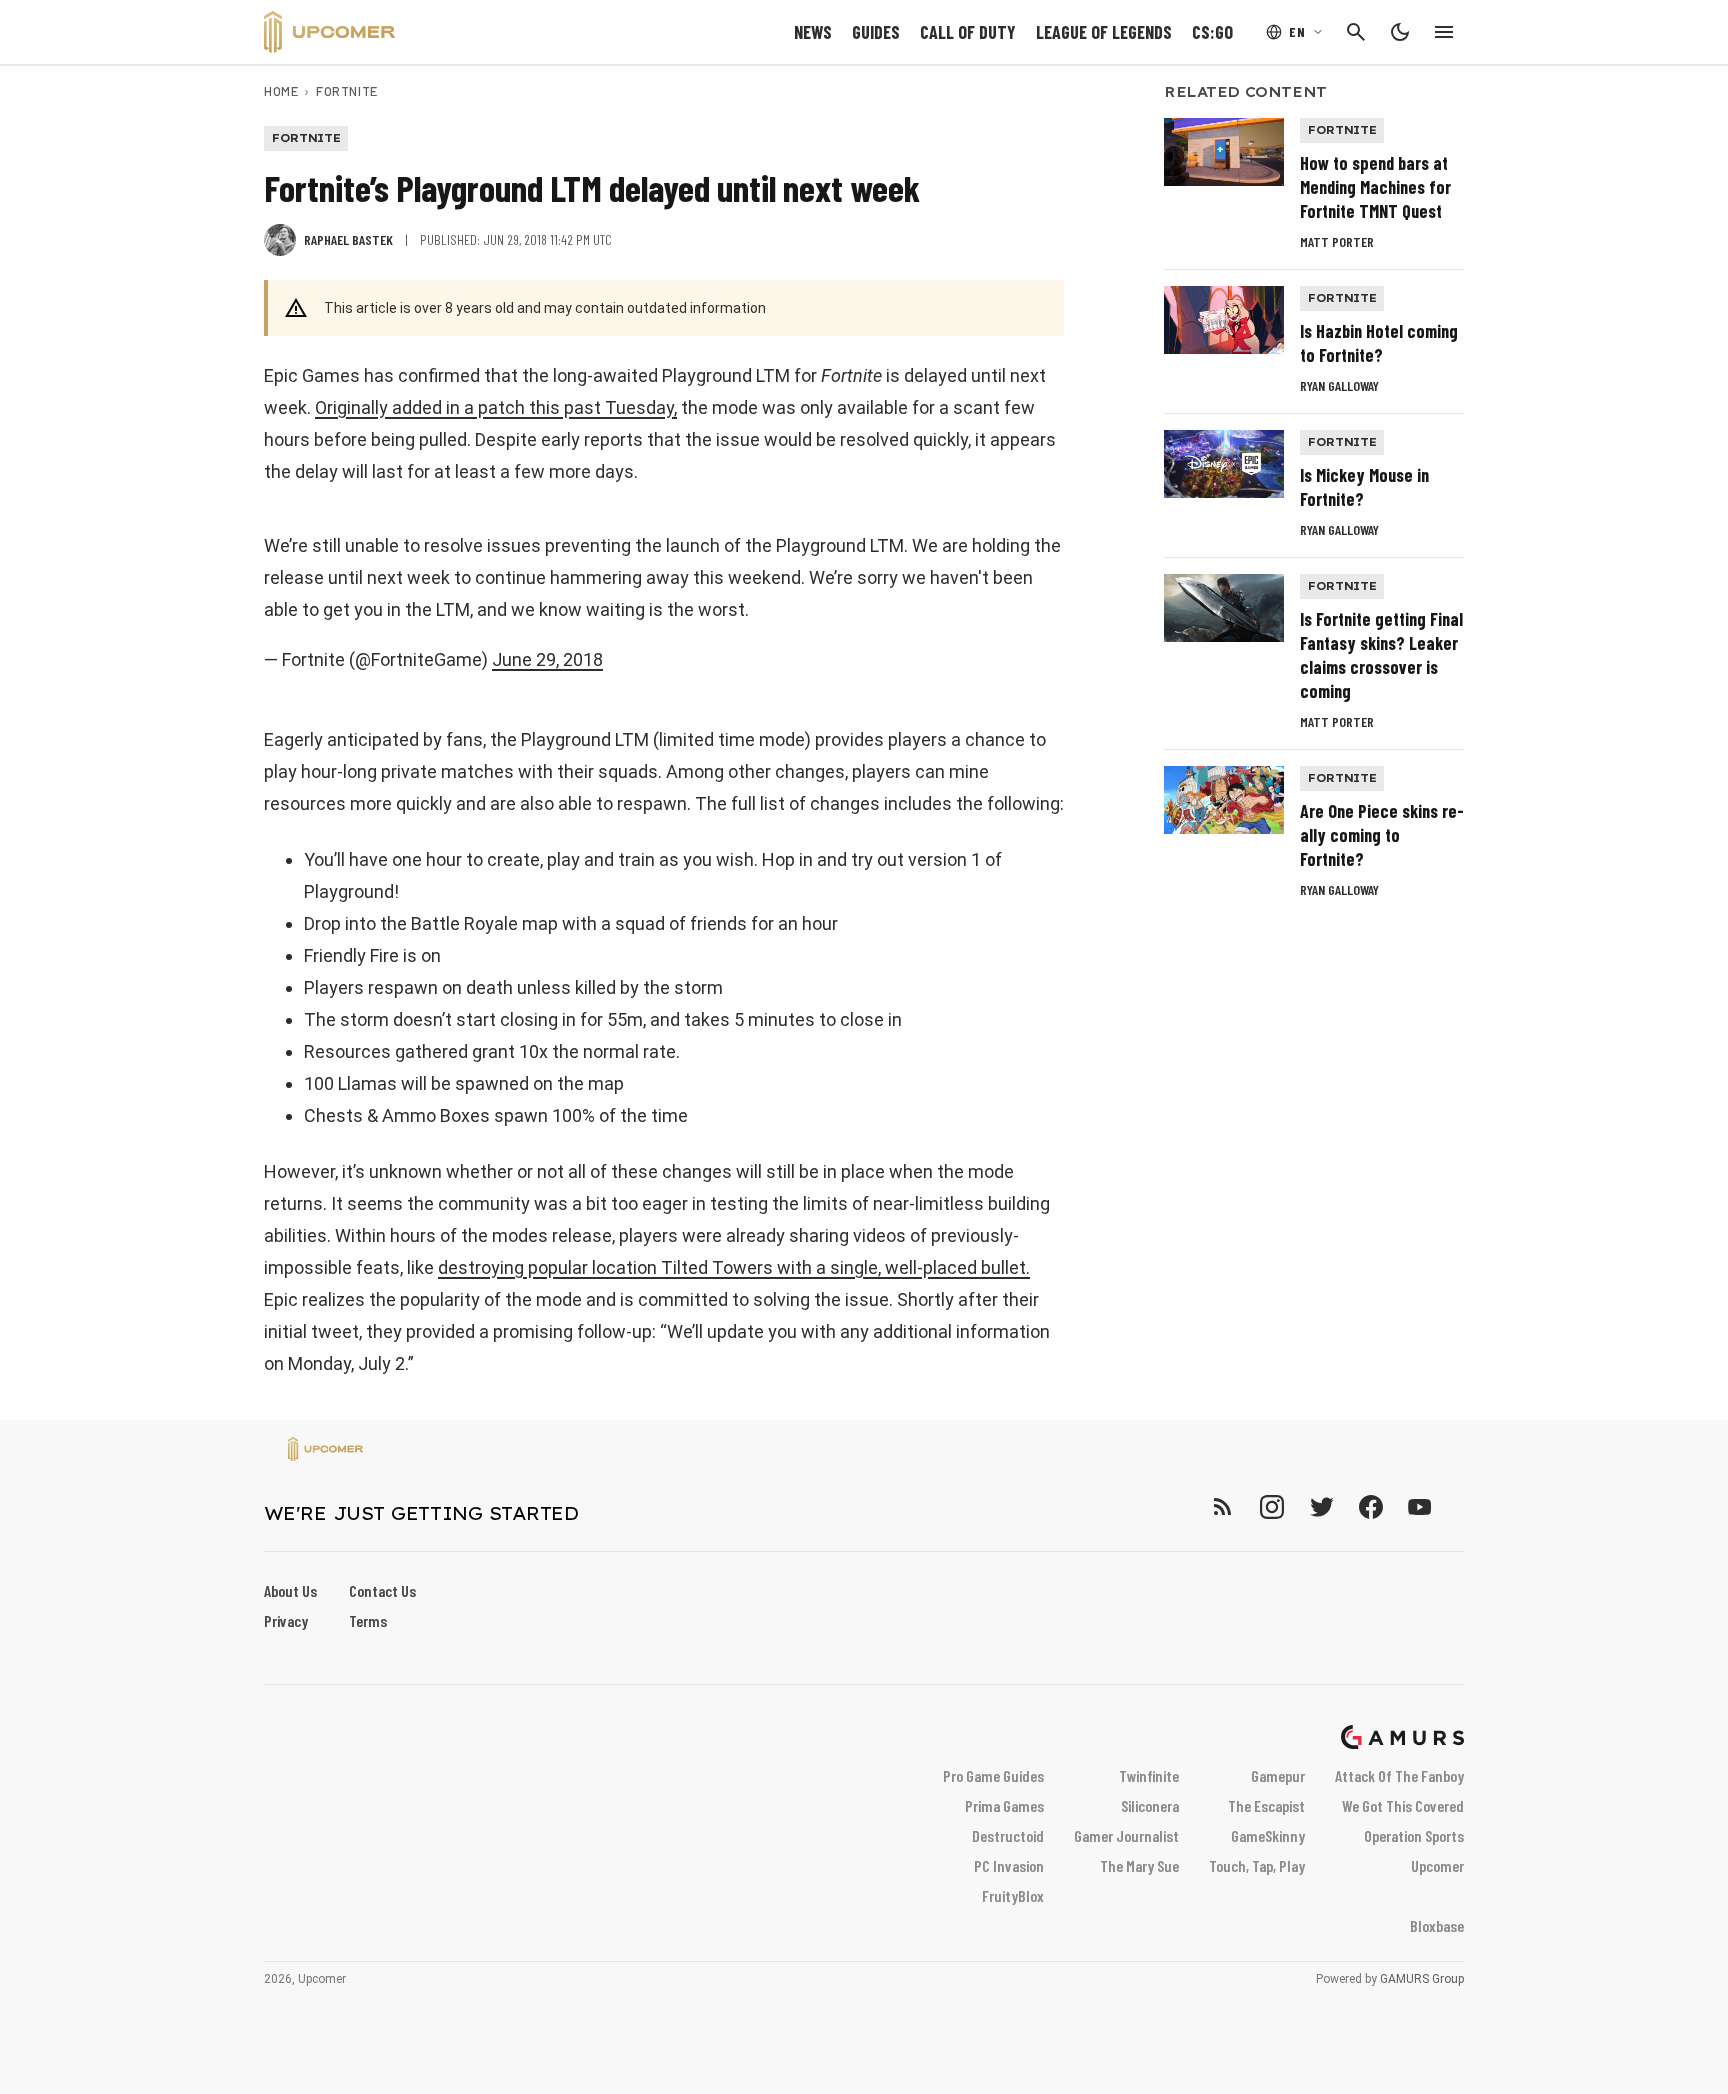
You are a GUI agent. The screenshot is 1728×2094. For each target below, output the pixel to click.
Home (281, 91)
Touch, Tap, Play (1257, 1865)
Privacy (286, 1620)
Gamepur (1278, 1775)
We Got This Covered (1403, 1805)
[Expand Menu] (1444, 32)
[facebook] (1370, 1506)
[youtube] (1420, 1506)
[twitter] (1321, 1506)
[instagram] (1271, 1506)
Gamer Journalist (1126, 1835)
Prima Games (1004, 1805)
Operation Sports (1414, 1835)
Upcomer (1437, 1865)
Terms (368, 1620)
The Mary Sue (1139, 1865)
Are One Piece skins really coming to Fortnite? (1382, 835)
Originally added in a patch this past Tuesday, (496, 407)
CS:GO (1212, 32)
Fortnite (346, 91)
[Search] (1356, 32)
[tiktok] (1456, 1506)
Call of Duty (968, 32)
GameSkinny (1268, 1835)
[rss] (1223, 1506)
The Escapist (1266, 1805)
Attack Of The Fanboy (1399, 1775)
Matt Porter (1337, 241)
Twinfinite (1149, 1775)
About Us (290, 1590)
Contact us (382, 1590)
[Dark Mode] (1400, 32)
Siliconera (1150, 1805)
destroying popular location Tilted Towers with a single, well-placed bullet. (734, 1267)
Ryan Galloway (1339, 385)
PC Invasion (1009, 1865)
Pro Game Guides (993, 1775)
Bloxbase (1437, 1925)
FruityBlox (1013, 1895)
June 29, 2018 (547, 659)
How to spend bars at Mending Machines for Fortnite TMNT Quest (1375, 187)
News (813, 32)
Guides (876, 32)
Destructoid (1008, 1835)
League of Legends (1104, 32)
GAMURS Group (1422, 1979)
